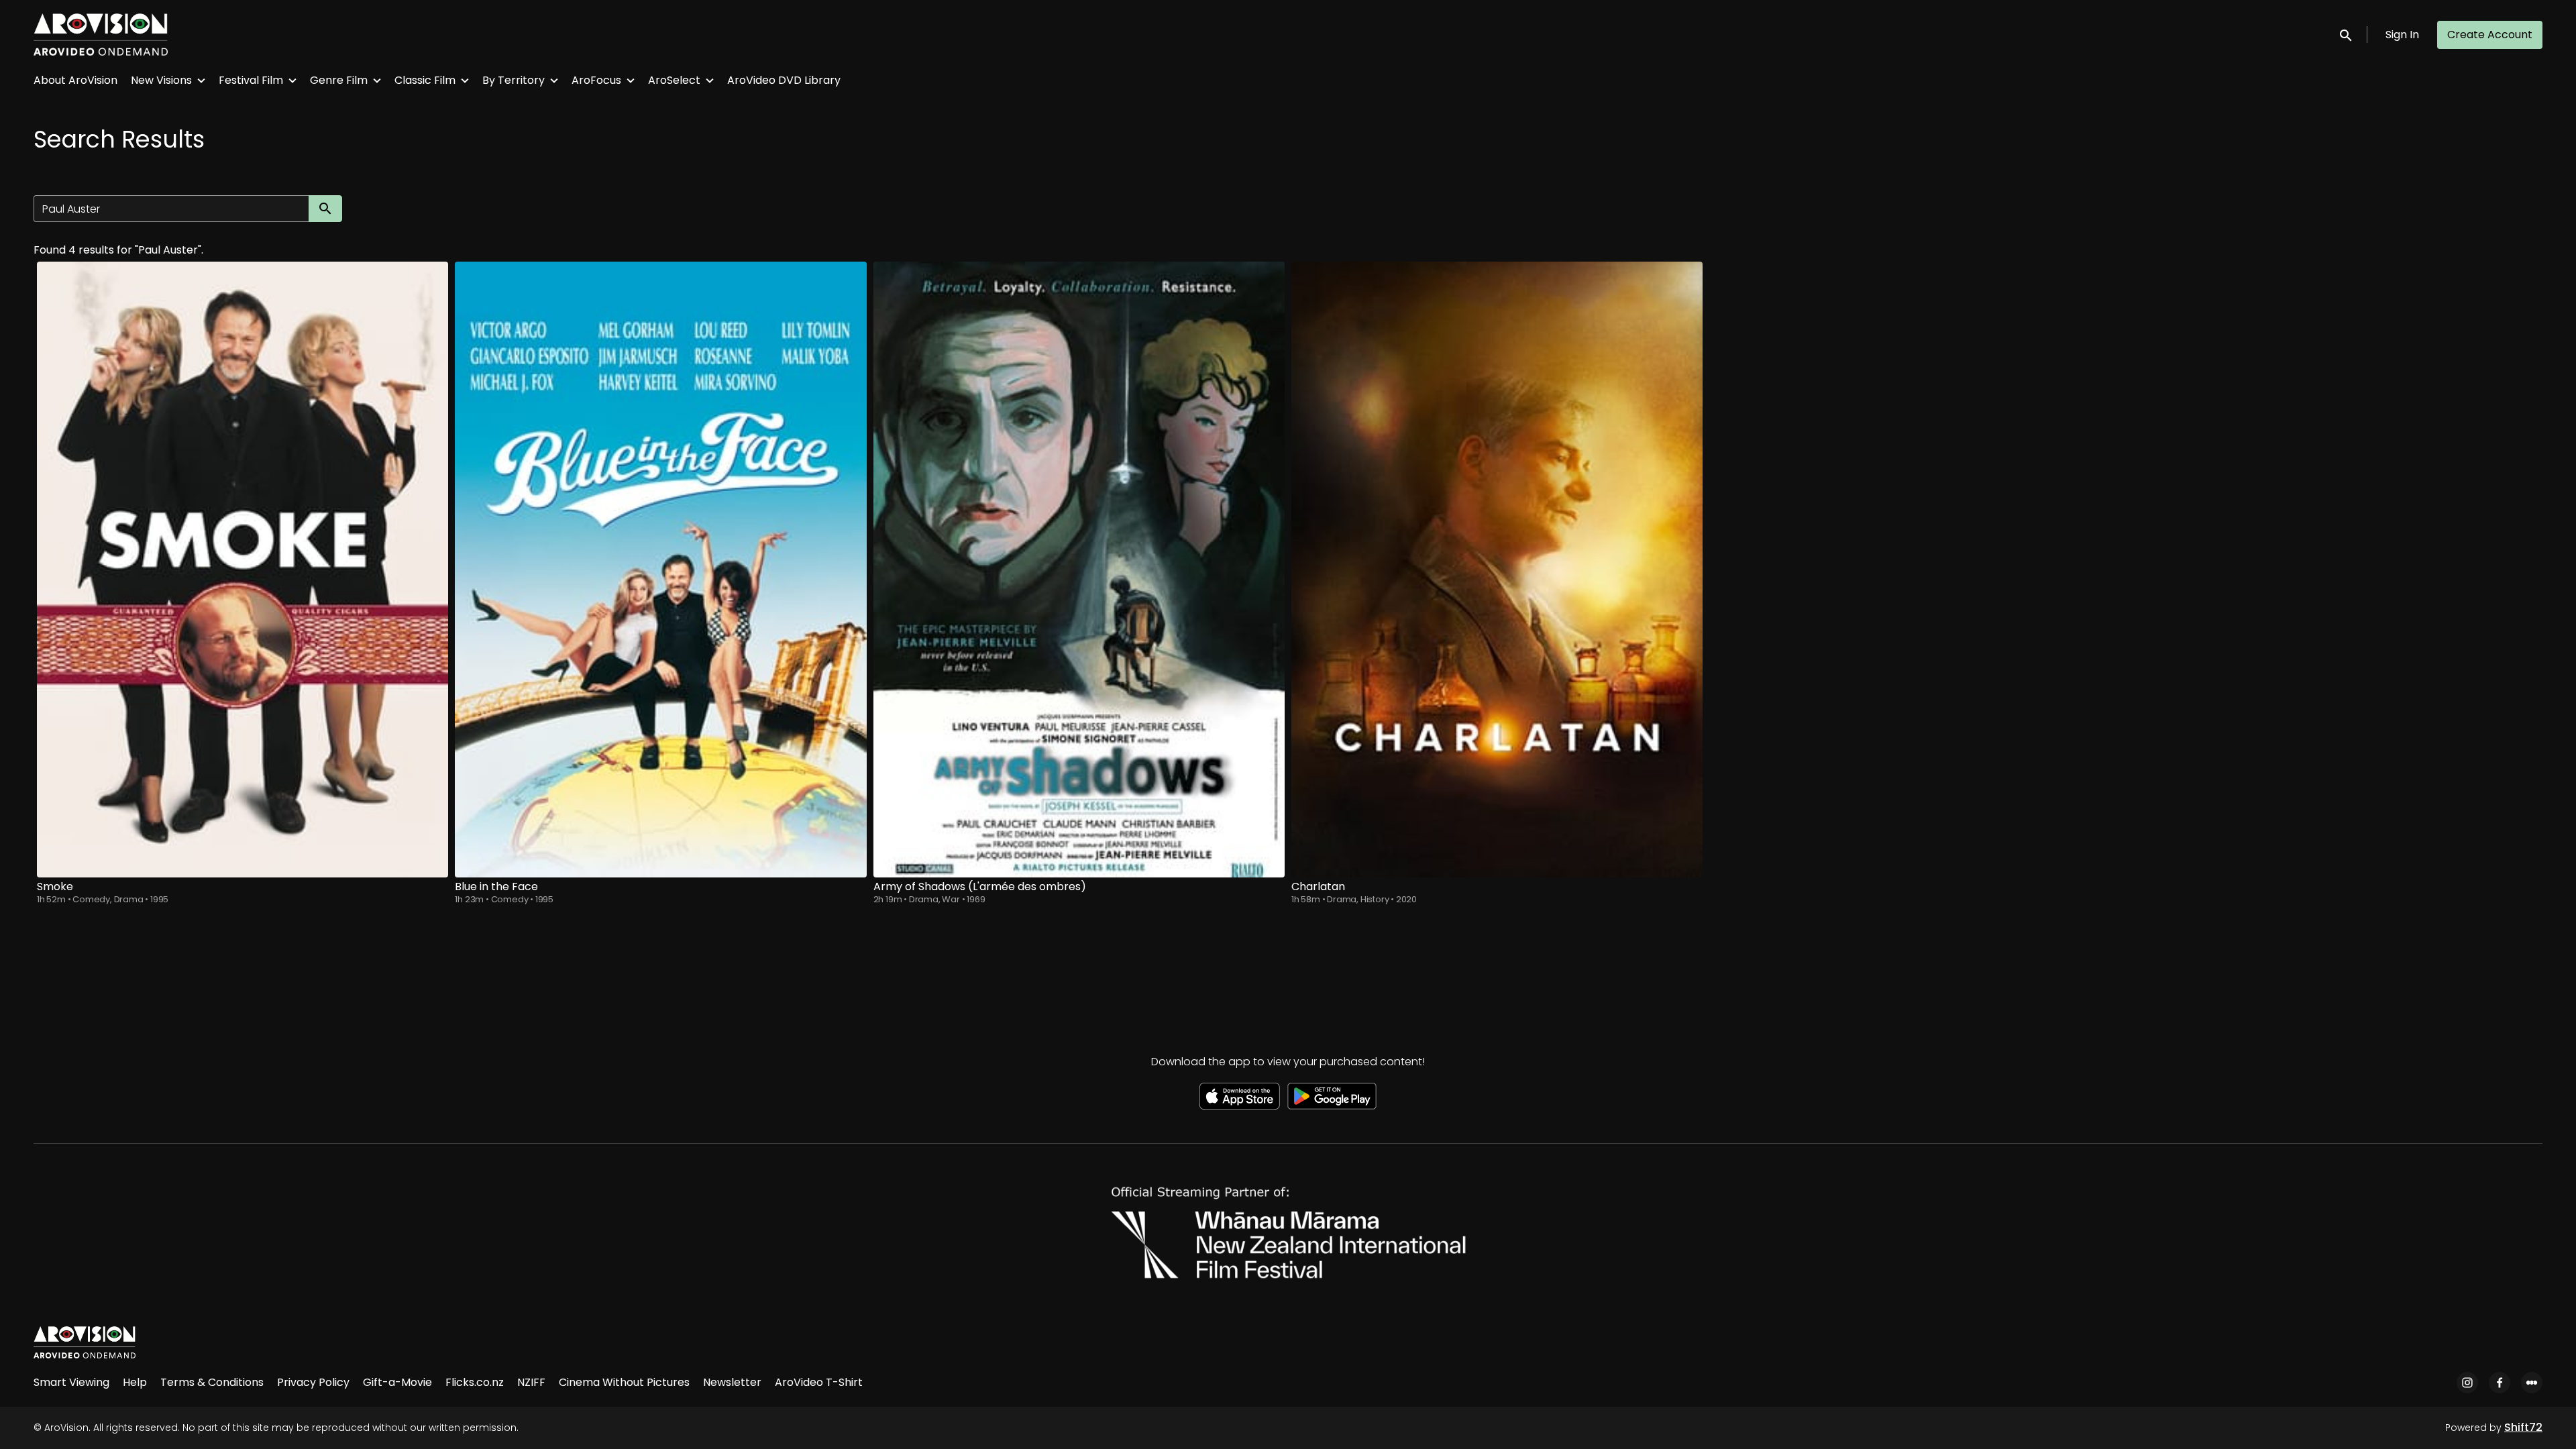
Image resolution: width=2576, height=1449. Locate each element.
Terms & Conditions (212, 1382)
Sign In (2402, 35)
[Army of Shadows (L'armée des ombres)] (1079, 570)
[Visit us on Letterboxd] (2532, 1383)
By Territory (514, 80)
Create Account (2490, 35)
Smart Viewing (71, 1382)
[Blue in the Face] (660, 570)
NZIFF (531, 1382)
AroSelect (674, 80)
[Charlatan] (1497, 570)
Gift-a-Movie (397, 1382)
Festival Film (251, 80)
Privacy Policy (313, 1382)
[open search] (2347, 35)
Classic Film (425, 80)
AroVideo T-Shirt (819, 1382)
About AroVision (75, 80)
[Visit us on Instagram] (2467, 1383)
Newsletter (732, 1382)
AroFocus (596, 80)
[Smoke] (243, 570)
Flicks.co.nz (475, 1382)
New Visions (161, 80)
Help (135, 1382)
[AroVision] (85, 1342)
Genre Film (339, 80)
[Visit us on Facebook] (2500, 1383)
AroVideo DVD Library (784, 80)
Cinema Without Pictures (624, 1382)
